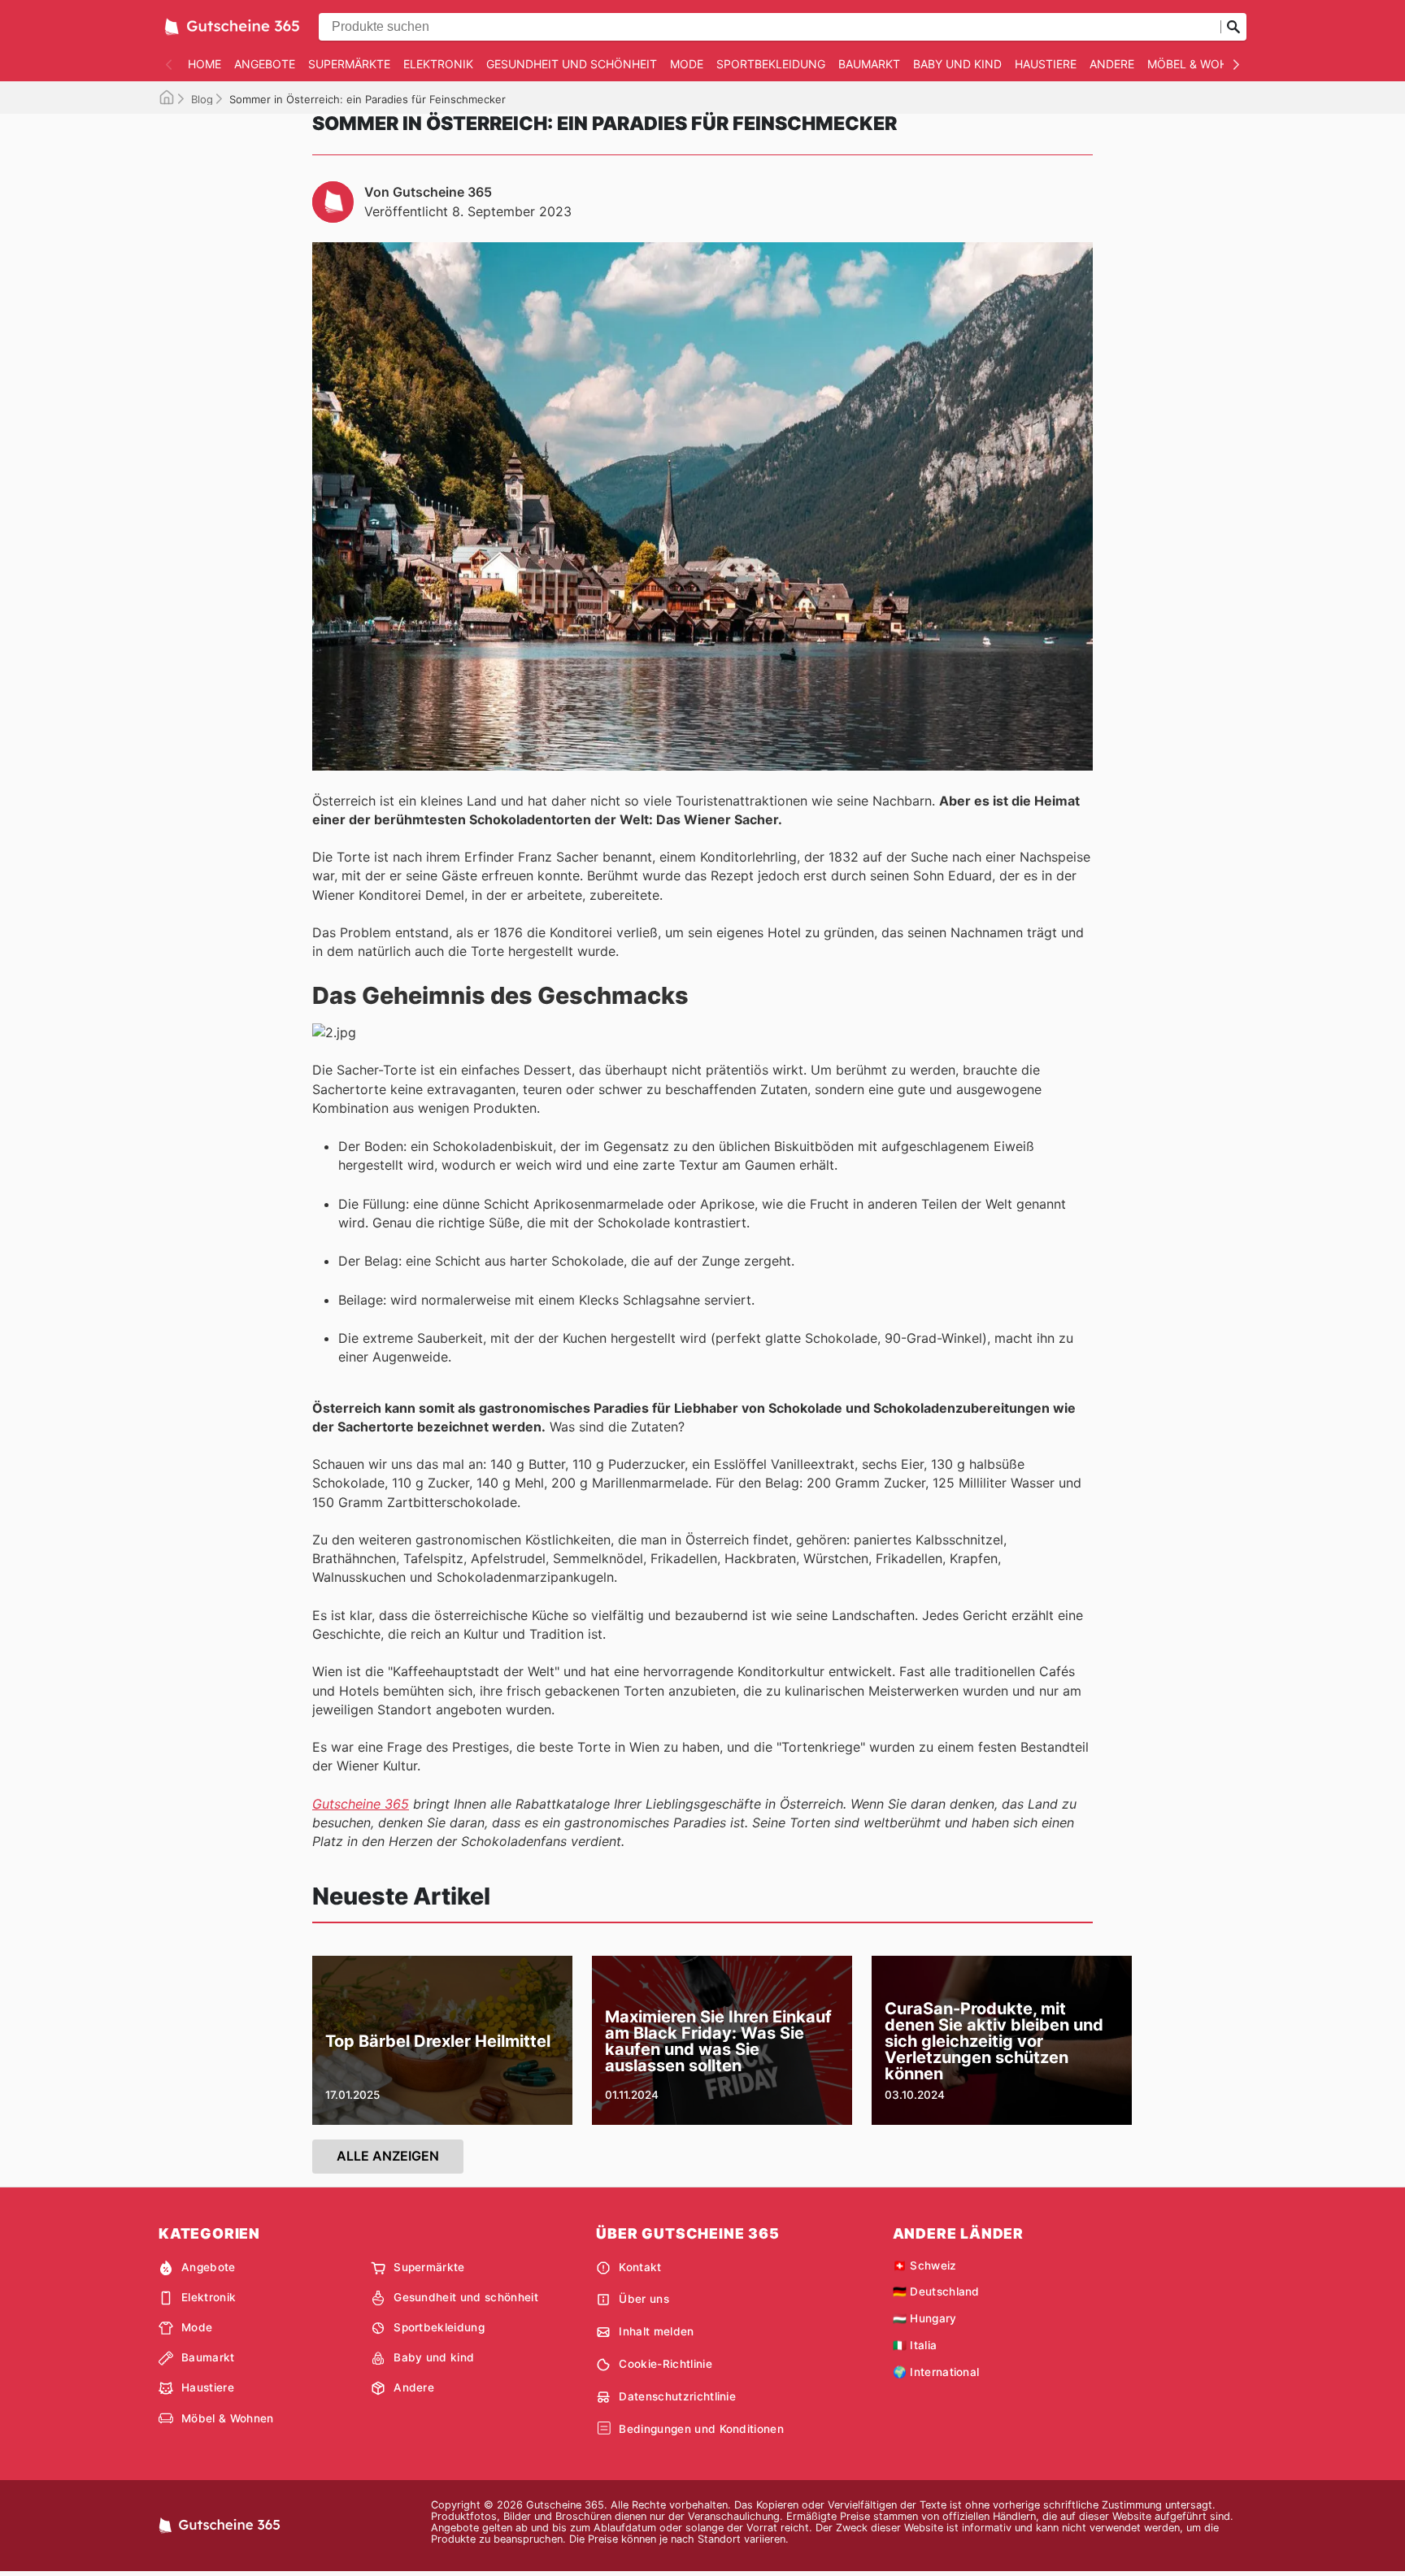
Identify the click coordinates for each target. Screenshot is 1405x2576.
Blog (202, 99)
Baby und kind (957, 64)
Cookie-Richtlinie (665, 2364)
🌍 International (936, 2372)
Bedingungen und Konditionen (701, 2429)
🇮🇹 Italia (915, 2345)
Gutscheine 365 (361, 1804)
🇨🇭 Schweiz (925, 2265)
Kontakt (640, 2267)
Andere (1112, 64)
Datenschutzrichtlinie (677, 2396)
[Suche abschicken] (1233, 27)
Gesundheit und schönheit (572, 64)
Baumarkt (869, 64)
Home (204, 64)
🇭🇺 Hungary (925, 2318)
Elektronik (438, 64)
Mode (687, 64)
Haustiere (1046, 64)
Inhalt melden (656, 2331)
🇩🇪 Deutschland (936, 2291)
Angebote (265, 64)
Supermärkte (349, 64)
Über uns (644, 2299)
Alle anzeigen (388, 2156)
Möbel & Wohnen (1200, 64)
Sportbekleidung (771, 64)
